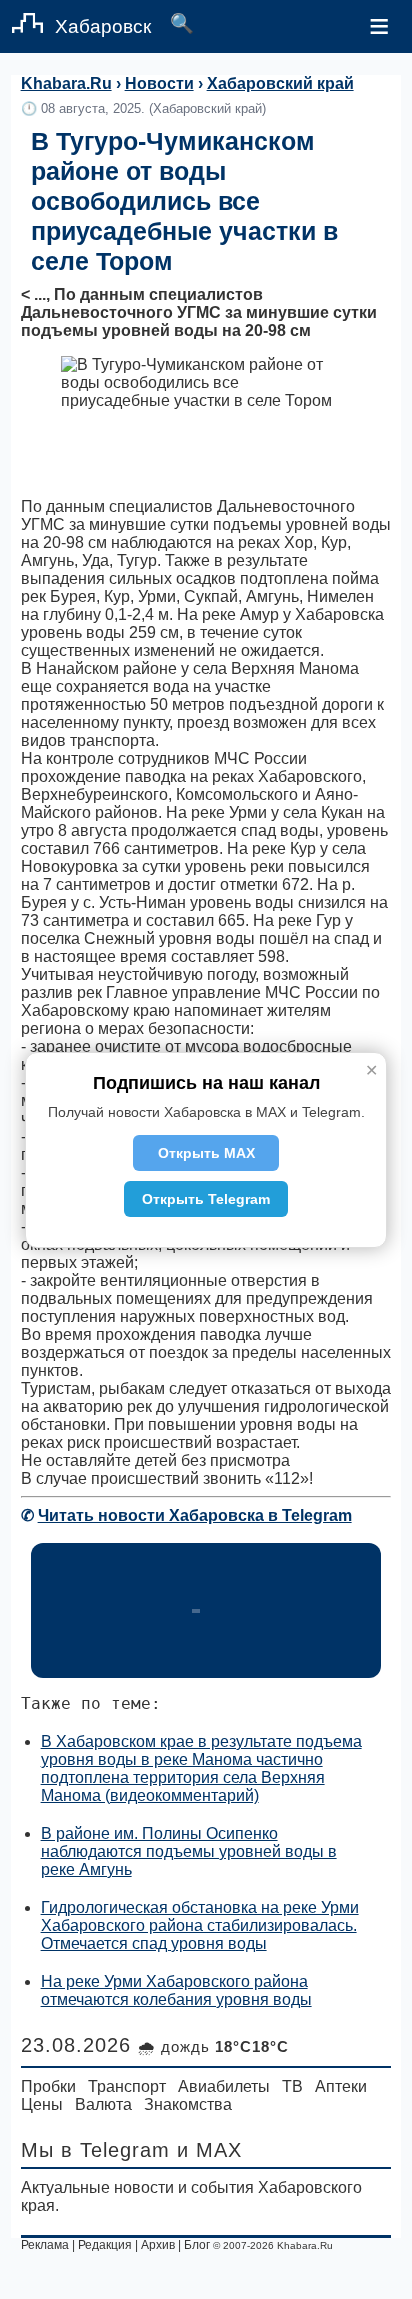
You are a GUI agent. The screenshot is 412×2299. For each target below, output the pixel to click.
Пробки (48, 2086)
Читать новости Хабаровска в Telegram (195, 1515)
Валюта (103, 2104)
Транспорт (127, 2086)
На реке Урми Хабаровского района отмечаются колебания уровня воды (176, 1990)
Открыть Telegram (206, 1199)
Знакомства (188, 2104)
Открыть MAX (206, 1153)
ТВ (292, 2086)
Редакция (105, 2245)
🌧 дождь (213, 2046)
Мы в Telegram (95, 2150)
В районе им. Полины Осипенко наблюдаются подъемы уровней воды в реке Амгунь (189, 1851)
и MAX (209, 2150)
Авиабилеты (224, 2086)
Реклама (45, 2245)
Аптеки (341, 2086)
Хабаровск (103, 26)
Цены (42, 2104)
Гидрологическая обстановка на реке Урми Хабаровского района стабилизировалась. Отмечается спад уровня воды (200, 1925)
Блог (197, 2245)
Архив (158, 2245)
